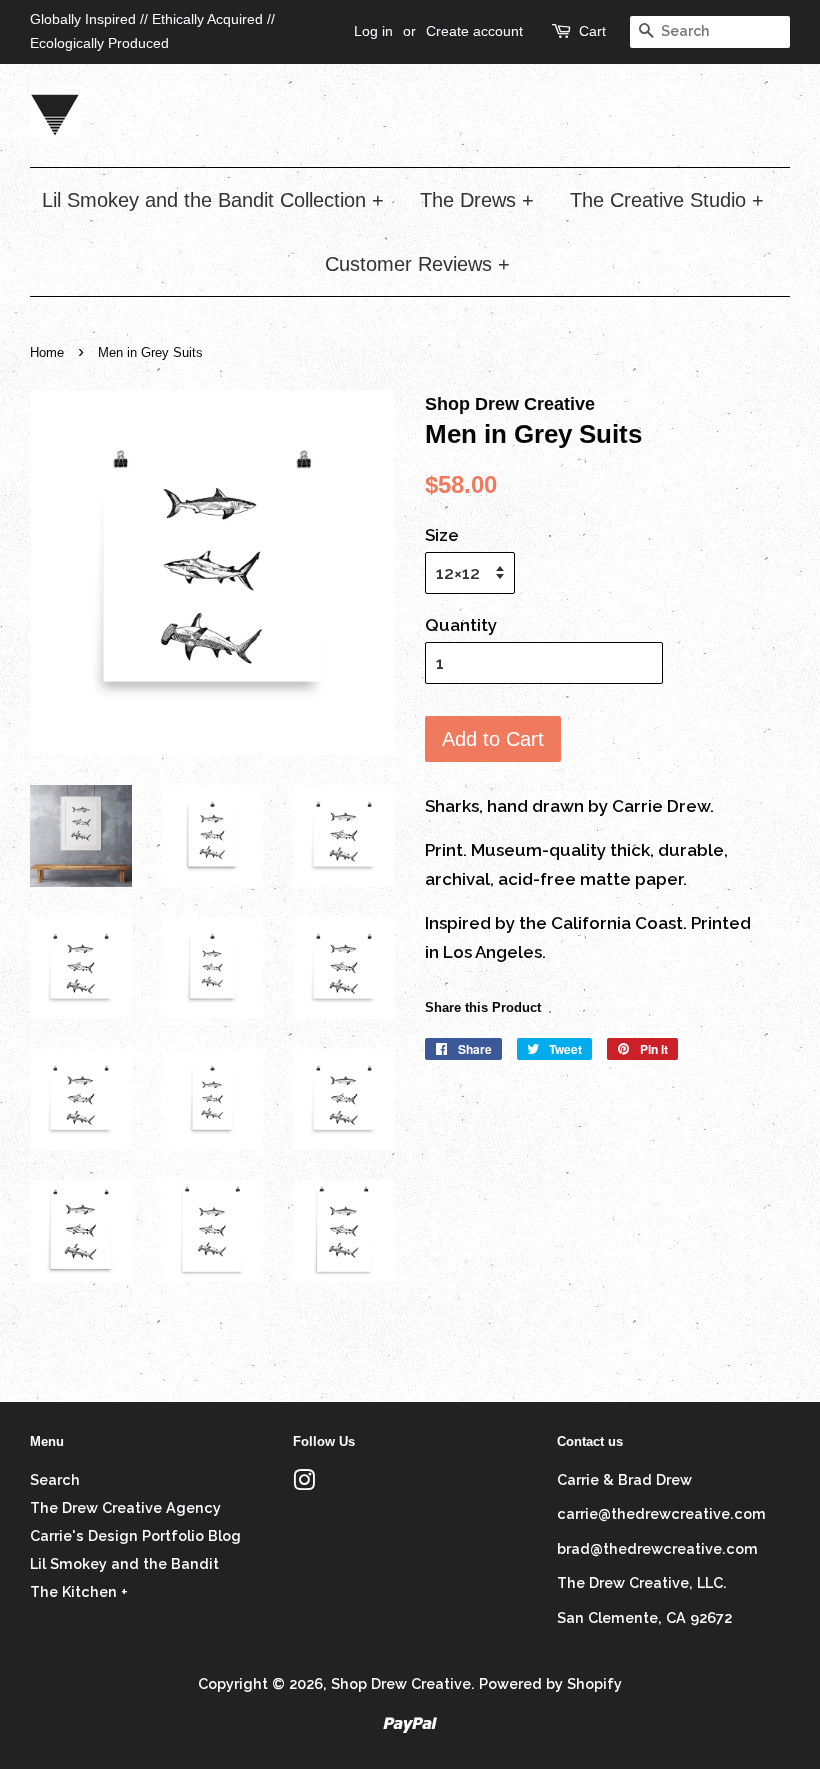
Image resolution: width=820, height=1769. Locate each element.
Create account (474, 31)
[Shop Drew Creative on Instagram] (304, 1483)
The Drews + (477, 200)
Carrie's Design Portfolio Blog (135, 1535)
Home (47, 352)
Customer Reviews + (417, 264)
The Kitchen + (79, 1591)
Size (442, 535)
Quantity (461, 625)
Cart (592, 31)
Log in (373, 31)
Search (55, 1479)
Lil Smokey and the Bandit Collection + (213, 200)
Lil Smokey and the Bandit (124, 1563)
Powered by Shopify (550, 1683)
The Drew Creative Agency (125, 1507)
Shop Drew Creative (401, 1683)
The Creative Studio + (667, 200)
